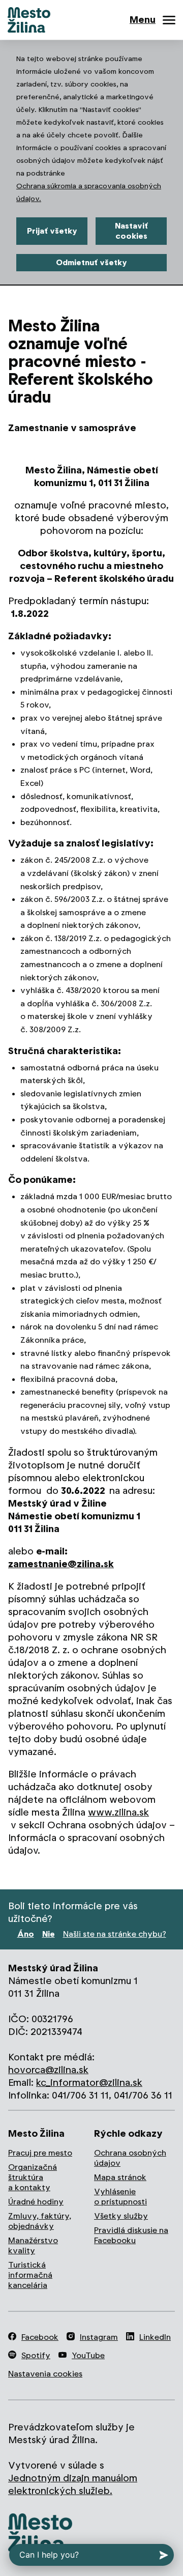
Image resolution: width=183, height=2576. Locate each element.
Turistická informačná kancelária (30, 2275)
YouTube (88, 2355)
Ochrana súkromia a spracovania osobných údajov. (89, 192)
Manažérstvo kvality (33, 2245)
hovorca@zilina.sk (48, 2070)
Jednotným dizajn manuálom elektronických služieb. (73, 2484)
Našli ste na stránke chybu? (115, 1934)
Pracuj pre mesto (40, 2153)
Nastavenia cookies (45, 2374)
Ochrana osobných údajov (130, 2158)
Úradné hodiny (36, 2202)
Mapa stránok (120, 2177)
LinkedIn (155, 2337)
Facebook (40, 2337)
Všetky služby (121, 2216)
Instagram (99, 2337)
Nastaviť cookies (131, 231)
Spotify (36, 2355)
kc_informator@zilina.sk (89, 2083)
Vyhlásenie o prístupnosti (120, 2197)
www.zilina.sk (118, 1812)
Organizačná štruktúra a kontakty (33, 2177)
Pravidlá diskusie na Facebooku (131, 2235)
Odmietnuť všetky (91, 262)
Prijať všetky (52, 231)
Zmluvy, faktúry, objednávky (40, 2221)
